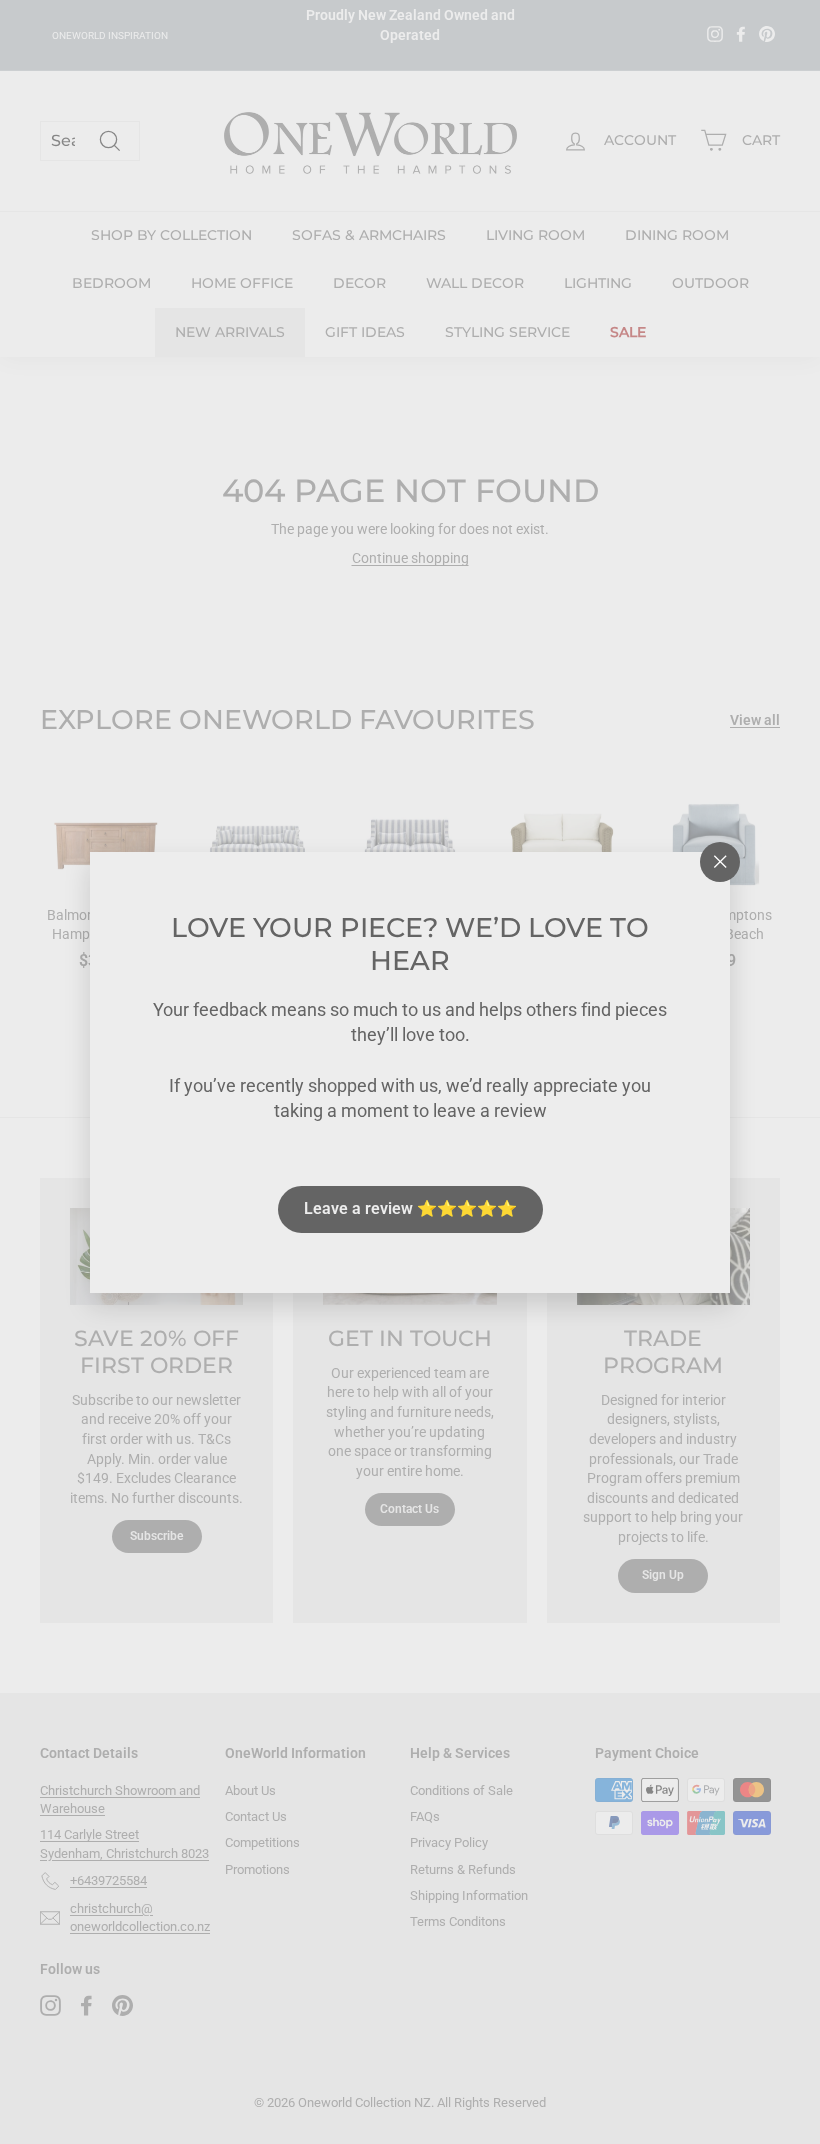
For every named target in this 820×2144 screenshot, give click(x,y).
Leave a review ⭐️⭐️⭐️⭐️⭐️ (410, 1208)
